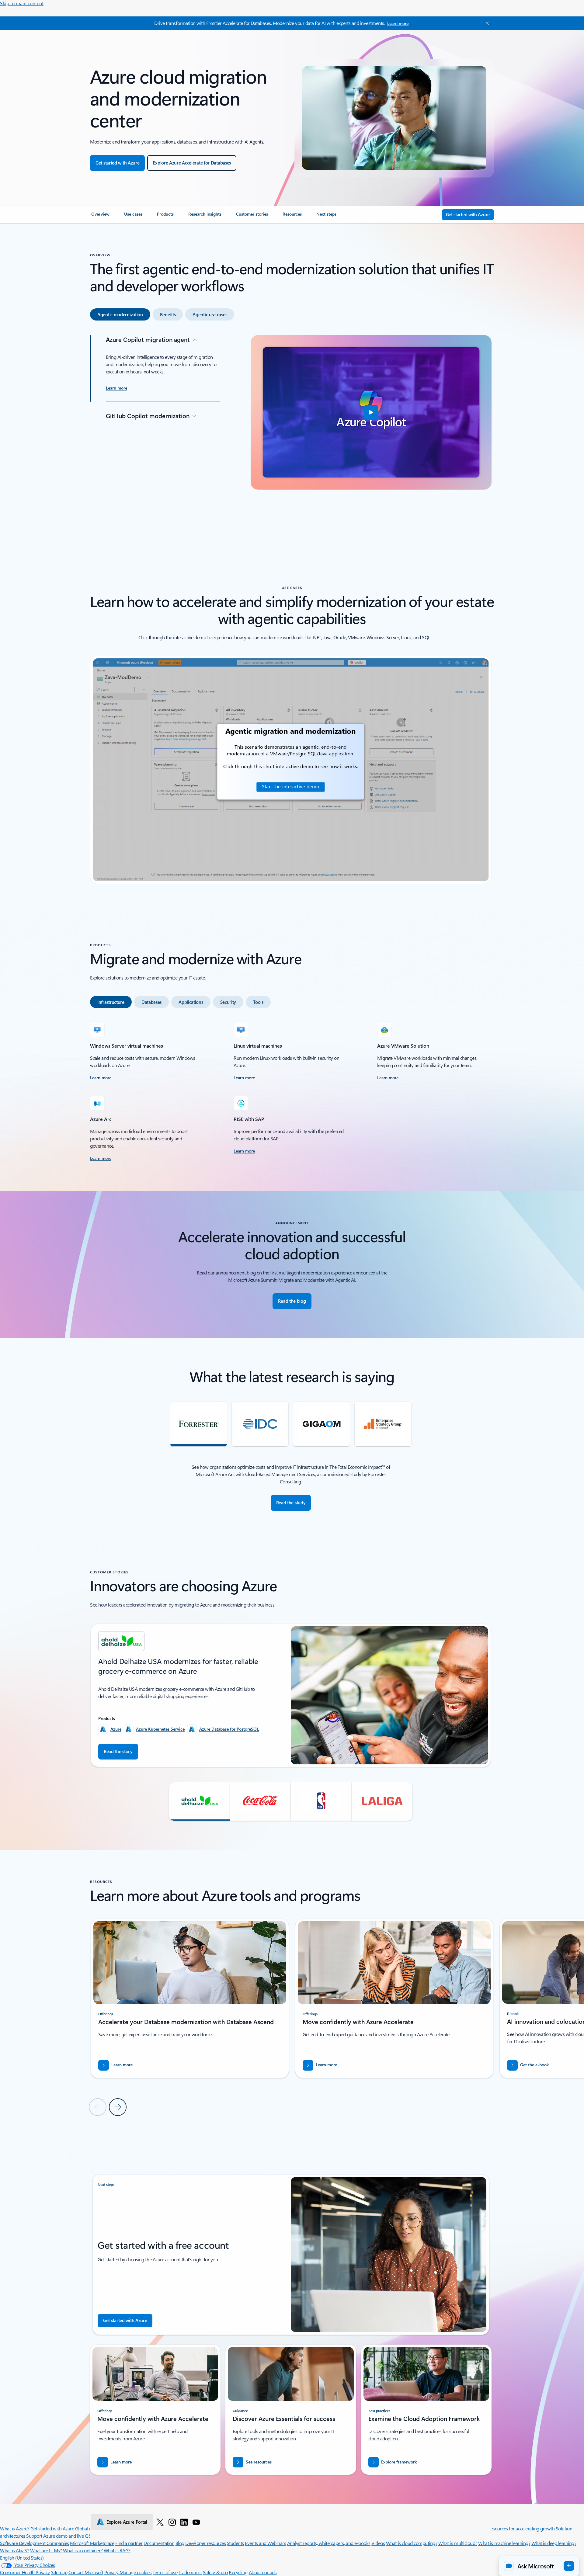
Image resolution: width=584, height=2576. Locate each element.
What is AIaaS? (14, 2550)
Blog (180, 2543)
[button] (371, 412)
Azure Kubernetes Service (160, 1729)
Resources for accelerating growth (521, 2528)
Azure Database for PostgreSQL (229, 1729)
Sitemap (59, 2572)
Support (34, 2536)
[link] (100, 217)
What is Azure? (15, 2528)
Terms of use (165, 2572)
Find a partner (129, 2543)
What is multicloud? (458, 2543)
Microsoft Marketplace (92, 2543)
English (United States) (22, 2558)
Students (235, 2543)
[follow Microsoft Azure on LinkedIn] (184, 2522)
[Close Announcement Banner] (486, 23)
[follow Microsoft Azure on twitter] (160, 2522)
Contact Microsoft (86, 2572)
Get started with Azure (52, 2528)
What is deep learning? (554, 2543)
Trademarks (190, 2572)
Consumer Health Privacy (25, 2572)
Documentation (159, 2543)
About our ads (263, 2572)
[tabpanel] (291, 431)
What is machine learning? (504, 2543)
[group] (291, 1695)
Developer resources (205, 2543)
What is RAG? (117, 2550)
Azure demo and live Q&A (69, 2536)
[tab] (120, 314)
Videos (378, 2543)
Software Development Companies (35, 2543)
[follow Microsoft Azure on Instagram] (172, 2522)
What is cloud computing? (412, 2543)
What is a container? (83, 2550)
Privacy (112, 2572)
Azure (116, 1729)
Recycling (238, 2572)
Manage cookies (136, 2572)
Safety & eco (215, 2572)
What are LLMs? (46, 2550)
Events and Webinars (265, 2543)
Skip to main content (22, 3)
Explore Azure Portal (127, 2522)
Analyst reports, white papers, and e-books (329, 2543)
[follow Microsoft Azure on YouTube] (196, 2522)
